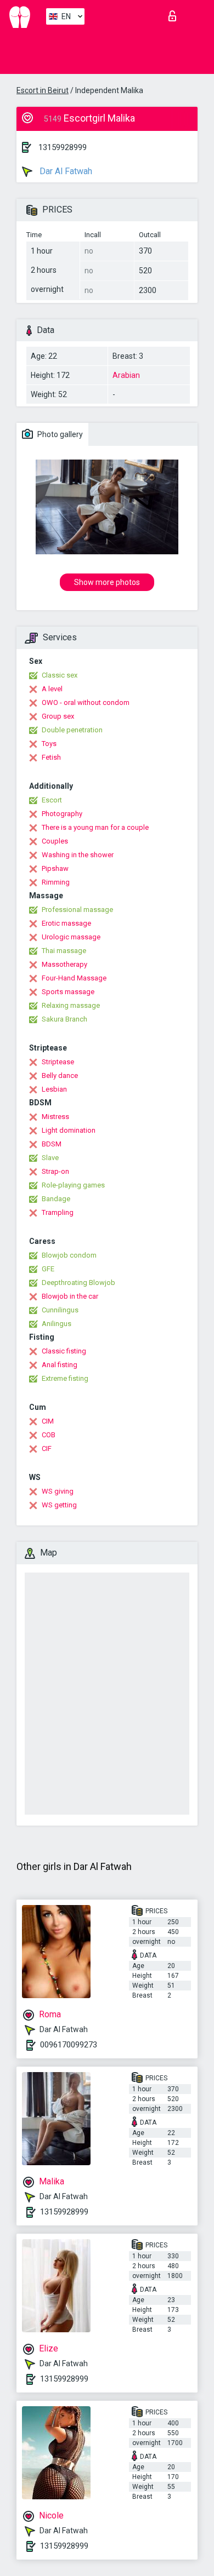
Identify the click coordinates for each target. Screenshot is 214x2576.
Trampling (58, 1212)
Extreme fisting (65, 1378)
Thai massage (64, 951)
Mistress (55, 1117)
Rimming (56, 882)
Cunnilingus (60, 1310)
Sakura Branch (64, 1019)
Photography (62, 814)
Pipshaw (55, 868)
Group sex (58, 716)
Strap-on (55, 1171)
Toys (49, 744)
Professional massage (77, 910)
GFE (48, 1269)
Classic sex (60, 675)
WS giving (58, 1491)
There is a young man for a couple (95, 827)
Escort (52, 800)
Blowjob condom (69, 1255)
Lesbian (54, 1089)
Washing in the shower (78, 855)
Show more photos (107, 582)
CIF (47, 1448)
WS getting (59, 1505)
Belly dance (60, 1075)
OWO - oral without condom (86, 702)
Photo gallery (59, 434)
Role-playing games (73, 1185)
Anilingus (57, 1324)
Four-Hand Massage (74, 978)
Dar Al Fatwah (65, 171)
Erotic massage (66, 923)
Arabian (126, 375)
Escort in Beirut (43, 90)
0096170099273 (69, 2045)
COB (49, 1435)
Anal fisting (60, 1365)
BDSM (52, 1144)
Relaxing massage (71, 1005)
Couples (55, 841)
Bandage (56, 1199)
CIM (48, 1421)
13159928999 (63, 147)
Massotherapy (64, 964)
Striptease (58, 1062)
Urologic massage (71, 937)
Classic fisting (64, 1351)
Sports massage (68, 992)
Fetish (51, 757)
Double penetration (72, 730)
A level (52, 689)
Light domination (69, 1130)
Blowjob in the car (70, 1296)
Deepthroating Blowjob (78, 1283)
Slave (50, 1158)
